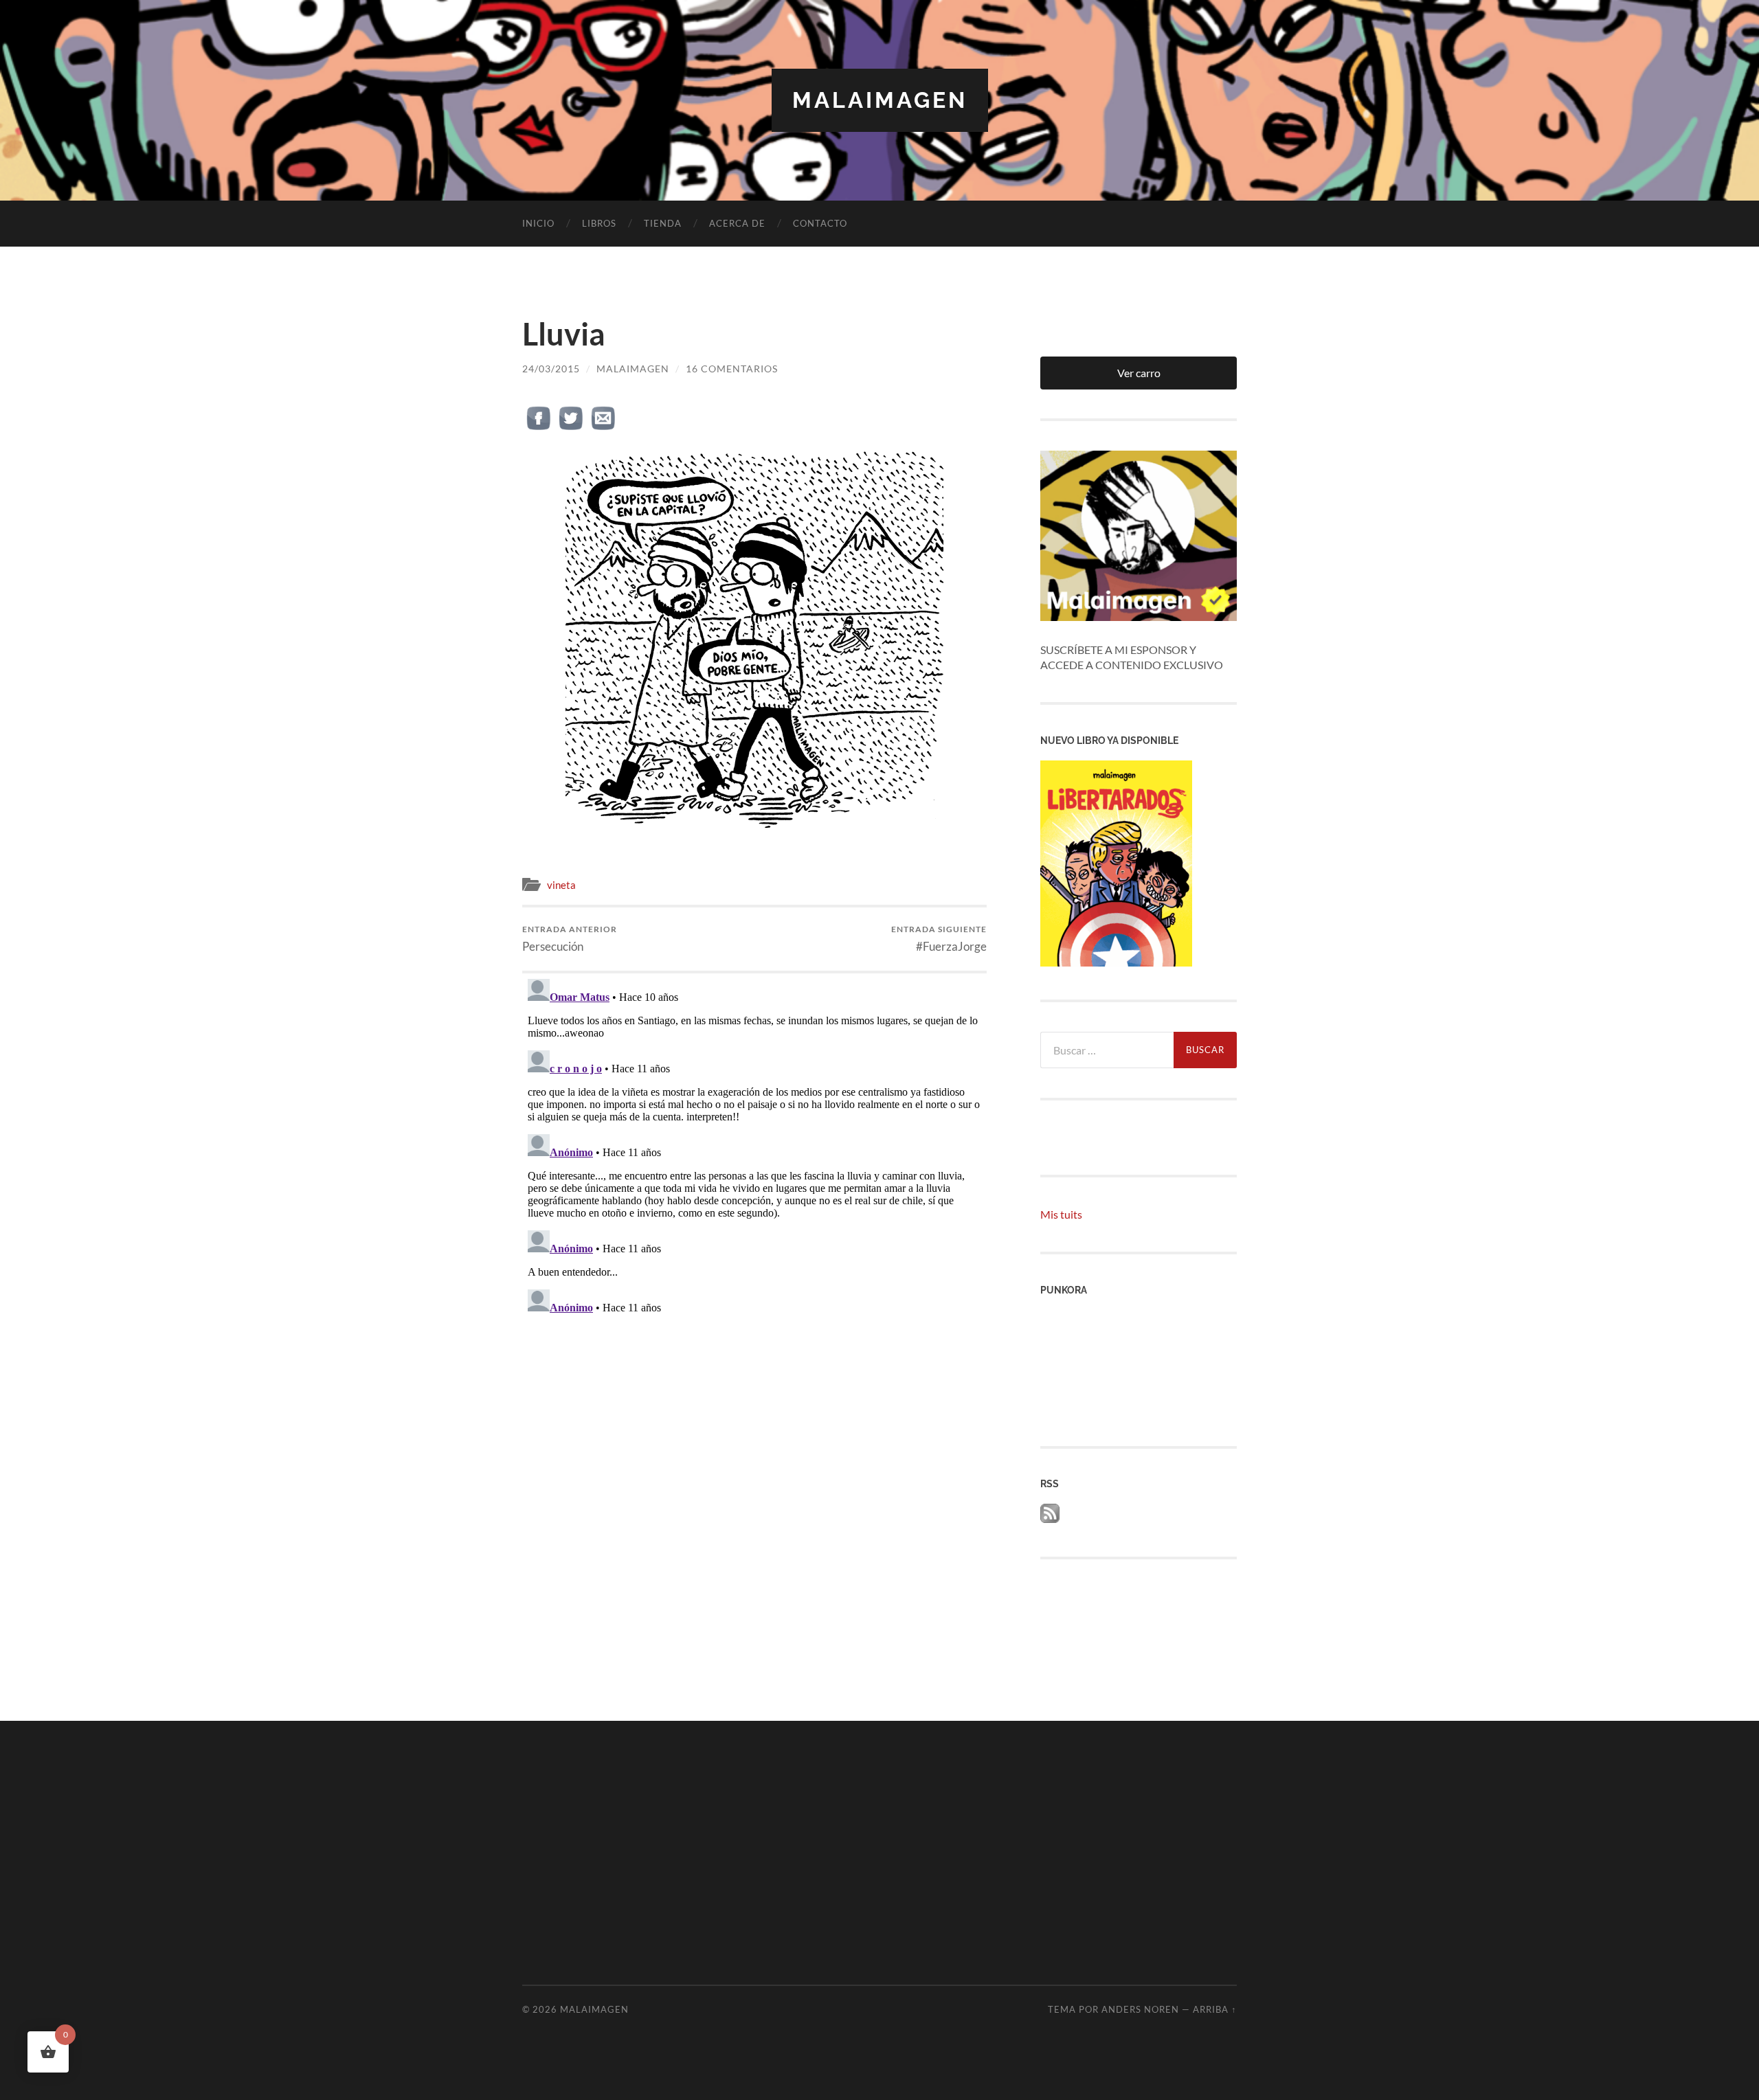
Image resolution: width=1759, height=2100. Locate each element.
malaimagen (880, 100)
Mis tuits (1061, 1214)
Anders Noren (1140, 2009)
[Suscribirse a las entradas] (1050, 1518)
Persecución (570, 939)
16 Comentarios (732, 369)
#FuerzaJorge (939, 939)
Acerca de (737, 223)
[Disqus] (754, 1145)
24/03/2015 (551, 369)
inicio (538, 223)
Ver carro (1139, 373)
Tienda (663, 223)
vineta (561, 885)
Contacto (820, 223)
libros (599, 223)
